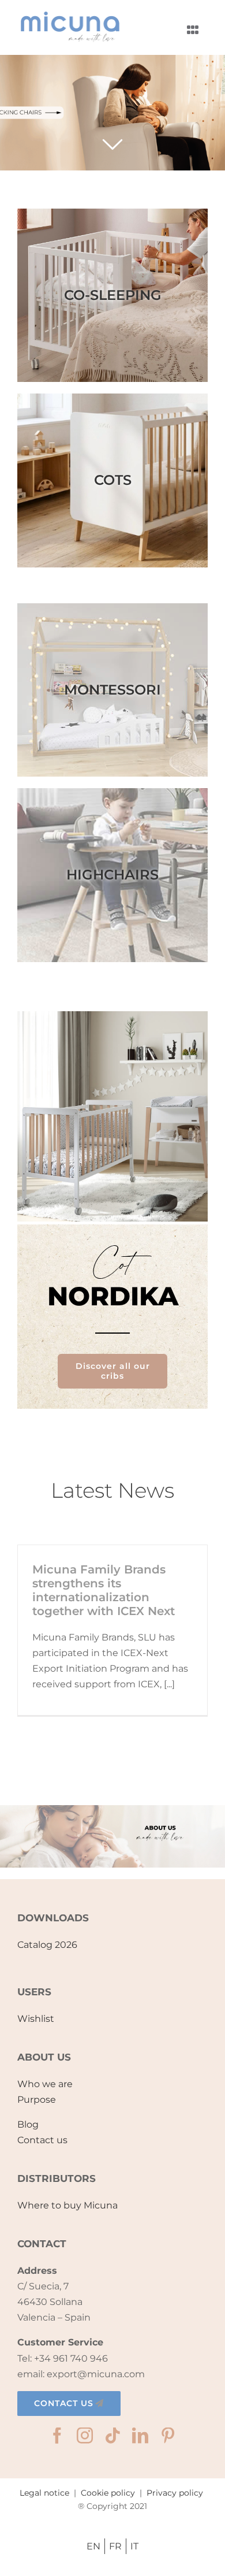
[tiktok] (112, 2436)
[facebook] (57, 2436)
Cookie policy (108, 2493)
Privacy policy (175, 2493)
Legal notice (44, 2493)
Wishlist (36, 2019)
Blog (28, 2124)
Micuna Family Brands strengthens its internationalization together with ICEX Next (104, 1590)
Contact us (42, 2140)
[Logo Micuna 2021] (69, 15)
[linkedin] (140, 2436)
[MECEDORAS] (112, 113)
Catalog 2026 (47, 1945)
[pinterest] (168, 2436)
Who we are (45, 2084)
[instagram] (85, 2436)
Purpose (37, 2100)
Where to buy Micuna (67, 2205)
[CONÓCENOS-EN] (112, 1809)
